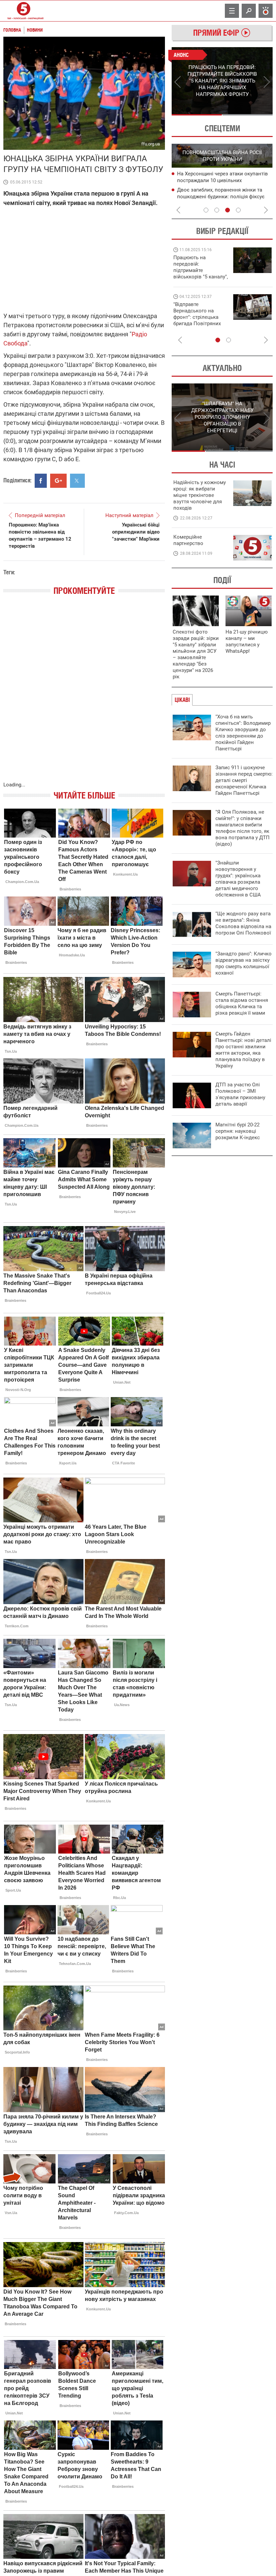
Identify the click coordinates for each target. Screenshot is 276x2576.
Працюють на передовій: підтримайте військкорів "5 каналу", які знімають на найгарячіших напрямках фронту (201, 277)
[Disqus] (84, 695)
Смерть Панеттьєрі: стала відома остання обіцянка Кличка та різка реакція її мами (242, 1003)
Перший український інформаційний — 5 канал (24, 11)
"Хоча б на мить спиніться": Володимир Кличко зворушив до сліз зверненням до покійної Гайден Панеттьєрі (243, 733)
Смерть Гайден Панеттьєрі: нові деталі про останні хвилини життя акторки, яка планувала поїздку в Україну (243, 1050)
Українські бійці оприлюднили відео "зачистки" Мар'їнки (136, 532)
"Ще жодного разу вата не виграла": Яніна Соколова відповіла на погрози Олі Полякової (243, 923)
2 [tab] (248, 115)
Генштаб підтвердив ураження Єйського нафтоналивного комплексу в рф (223, 197)
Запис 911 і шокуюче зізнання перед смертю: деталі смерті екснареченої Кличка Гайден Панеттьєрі (244, 780)
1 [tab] (197, 115)
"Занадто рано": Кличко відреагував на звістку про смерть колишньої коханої (244, 963)
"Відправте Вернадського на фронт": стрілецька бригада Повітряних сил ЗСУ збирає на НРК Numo (197, 320)
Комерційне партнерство (188, 540)
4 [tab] (238, 210)
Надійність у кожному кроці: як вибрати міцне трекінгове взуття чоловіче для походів (200, 495)
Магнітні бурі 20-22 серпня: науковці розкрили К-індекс (238, 1131)
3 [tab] (228, 210)
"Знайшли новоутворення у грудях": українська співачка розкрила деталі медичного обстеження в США (238, 879)
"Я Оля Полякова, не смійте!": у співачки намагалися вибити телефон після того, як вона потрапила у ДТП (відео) (243, 828)
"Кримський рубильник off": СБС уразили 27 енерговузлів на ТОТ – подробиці (218, 181)
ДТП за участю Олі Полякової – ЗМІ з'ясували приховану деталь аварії (240, 1094)
